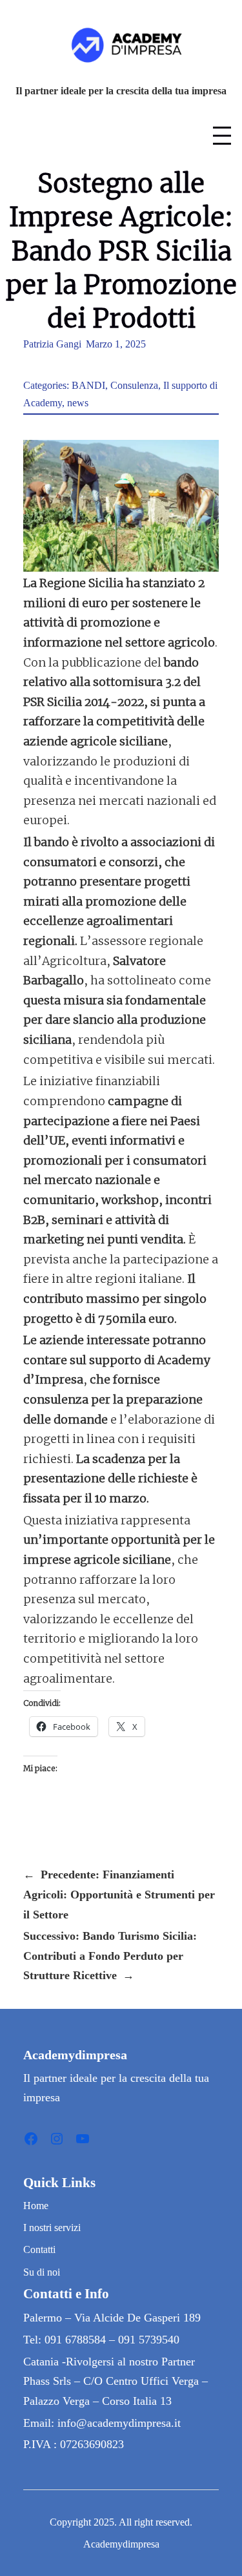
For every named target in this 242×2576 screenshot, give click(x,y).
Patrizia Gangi (52, 344)
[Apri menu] (222, 136)
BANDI (88, 385)
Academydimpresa (75, 2055)
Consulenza (134, 385)
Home (36, 2206)
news (78, 403)
